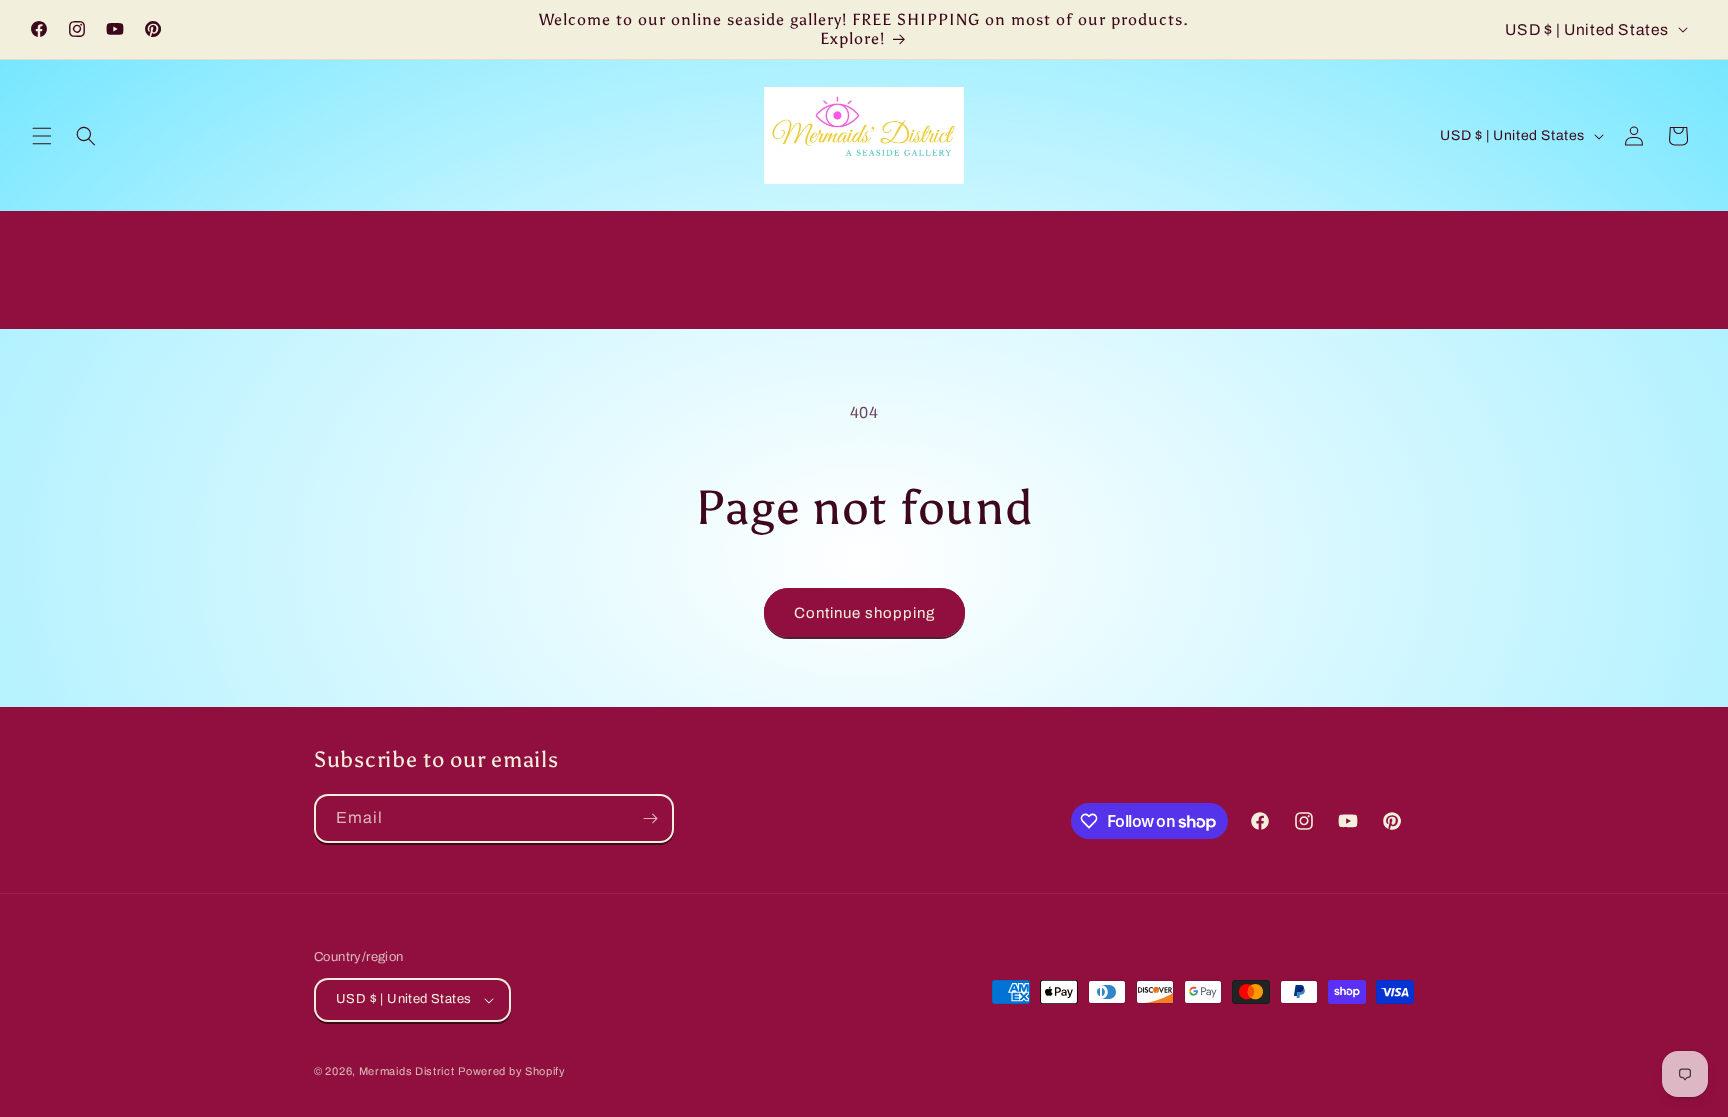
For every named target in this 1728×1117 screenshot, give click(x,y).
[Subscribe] (650, 818)
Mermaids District (407, 1071)
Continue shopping (864, 613)
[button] (42, 136)
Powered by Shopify (512, 1071)
